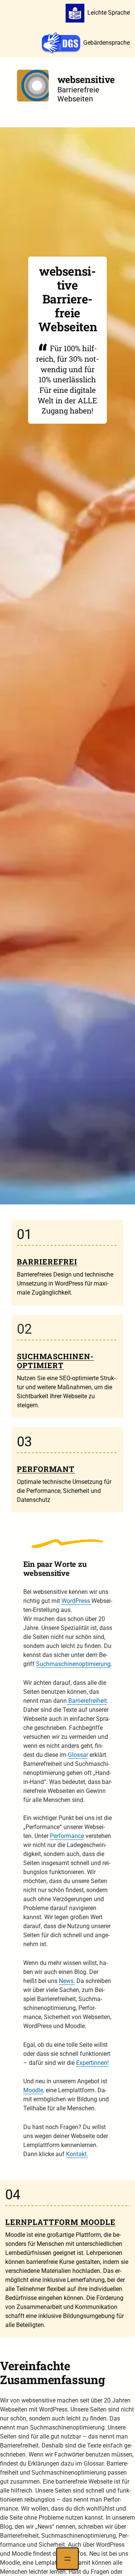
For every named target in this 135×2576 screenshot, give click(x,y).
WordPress (76, 1601)
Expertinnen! (92, 2063)
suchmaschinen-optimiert (55, 1361)
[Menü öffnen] (67, 2559)
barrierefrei (47, 1262)
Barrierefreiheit (87, 1701)
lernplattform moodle (60, 2222)
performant (46, 1469)
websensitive (86, 79)
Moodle (33, 2090)
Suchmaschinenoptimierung (73, 1664)
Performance (67, 1836)
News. (67, 1981)
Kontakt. (77, 2154)
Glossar (78, 1755)
